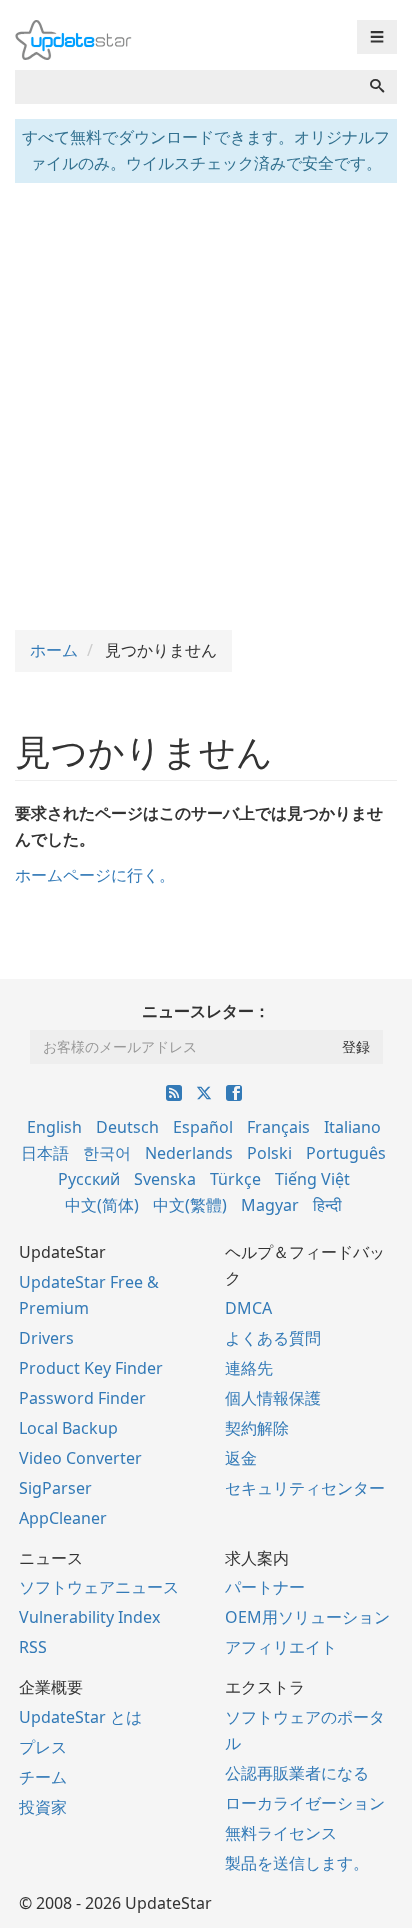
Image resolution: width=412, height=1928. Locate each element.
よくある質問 (273, 1338)
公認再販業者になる (297, 1773)
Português (346, 1153)
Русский (89, 1179)
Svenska (165, 1179)
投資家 (43, 1807)
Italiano (352, 1127)
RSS (33, 1647)
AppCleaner (63, 1518)
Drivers (46, 1338)
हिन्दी (327, 1205)
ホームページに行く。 (95, 875)
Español (203, 1127)
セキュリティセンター (305, 1488)
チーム (43, 1777)
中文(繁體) (190, 1205)
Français (278, 1127)
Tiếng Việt (312, 1179)
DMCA (248, 1308)
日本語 (45, 1153)
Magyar (270, 1205)
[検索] (377, 87)
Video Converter (80, 1458)
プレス (43, 1747)
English (54, 1127)
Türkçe (235, 1179)
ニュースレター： (206, 1011)
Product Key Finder (91, 1368)
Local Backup (68, 1428)
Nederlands (189, 1153)
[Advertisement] (206, 404)
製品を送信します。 (297, 1863)
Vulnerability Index (89, 1617)
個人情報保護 (273, 1398)
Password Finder (82, 1398)
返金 (241, 1458)
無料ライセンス (281, 1833)
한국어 (107, 1153)
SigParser (55, 1488)
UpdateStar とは (80, 1717)
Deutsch (127, 1127)
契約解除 (257, 1428)
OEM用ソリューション (307, 1617)
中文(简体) (102, 1205)
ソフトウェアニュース (99, 1587)
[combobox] (186, 87)
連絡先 (249, 1368)
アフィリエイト (281, 1647)
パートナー (265, 1587)
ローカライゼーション (305, 1803)
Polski (269, 1153)
